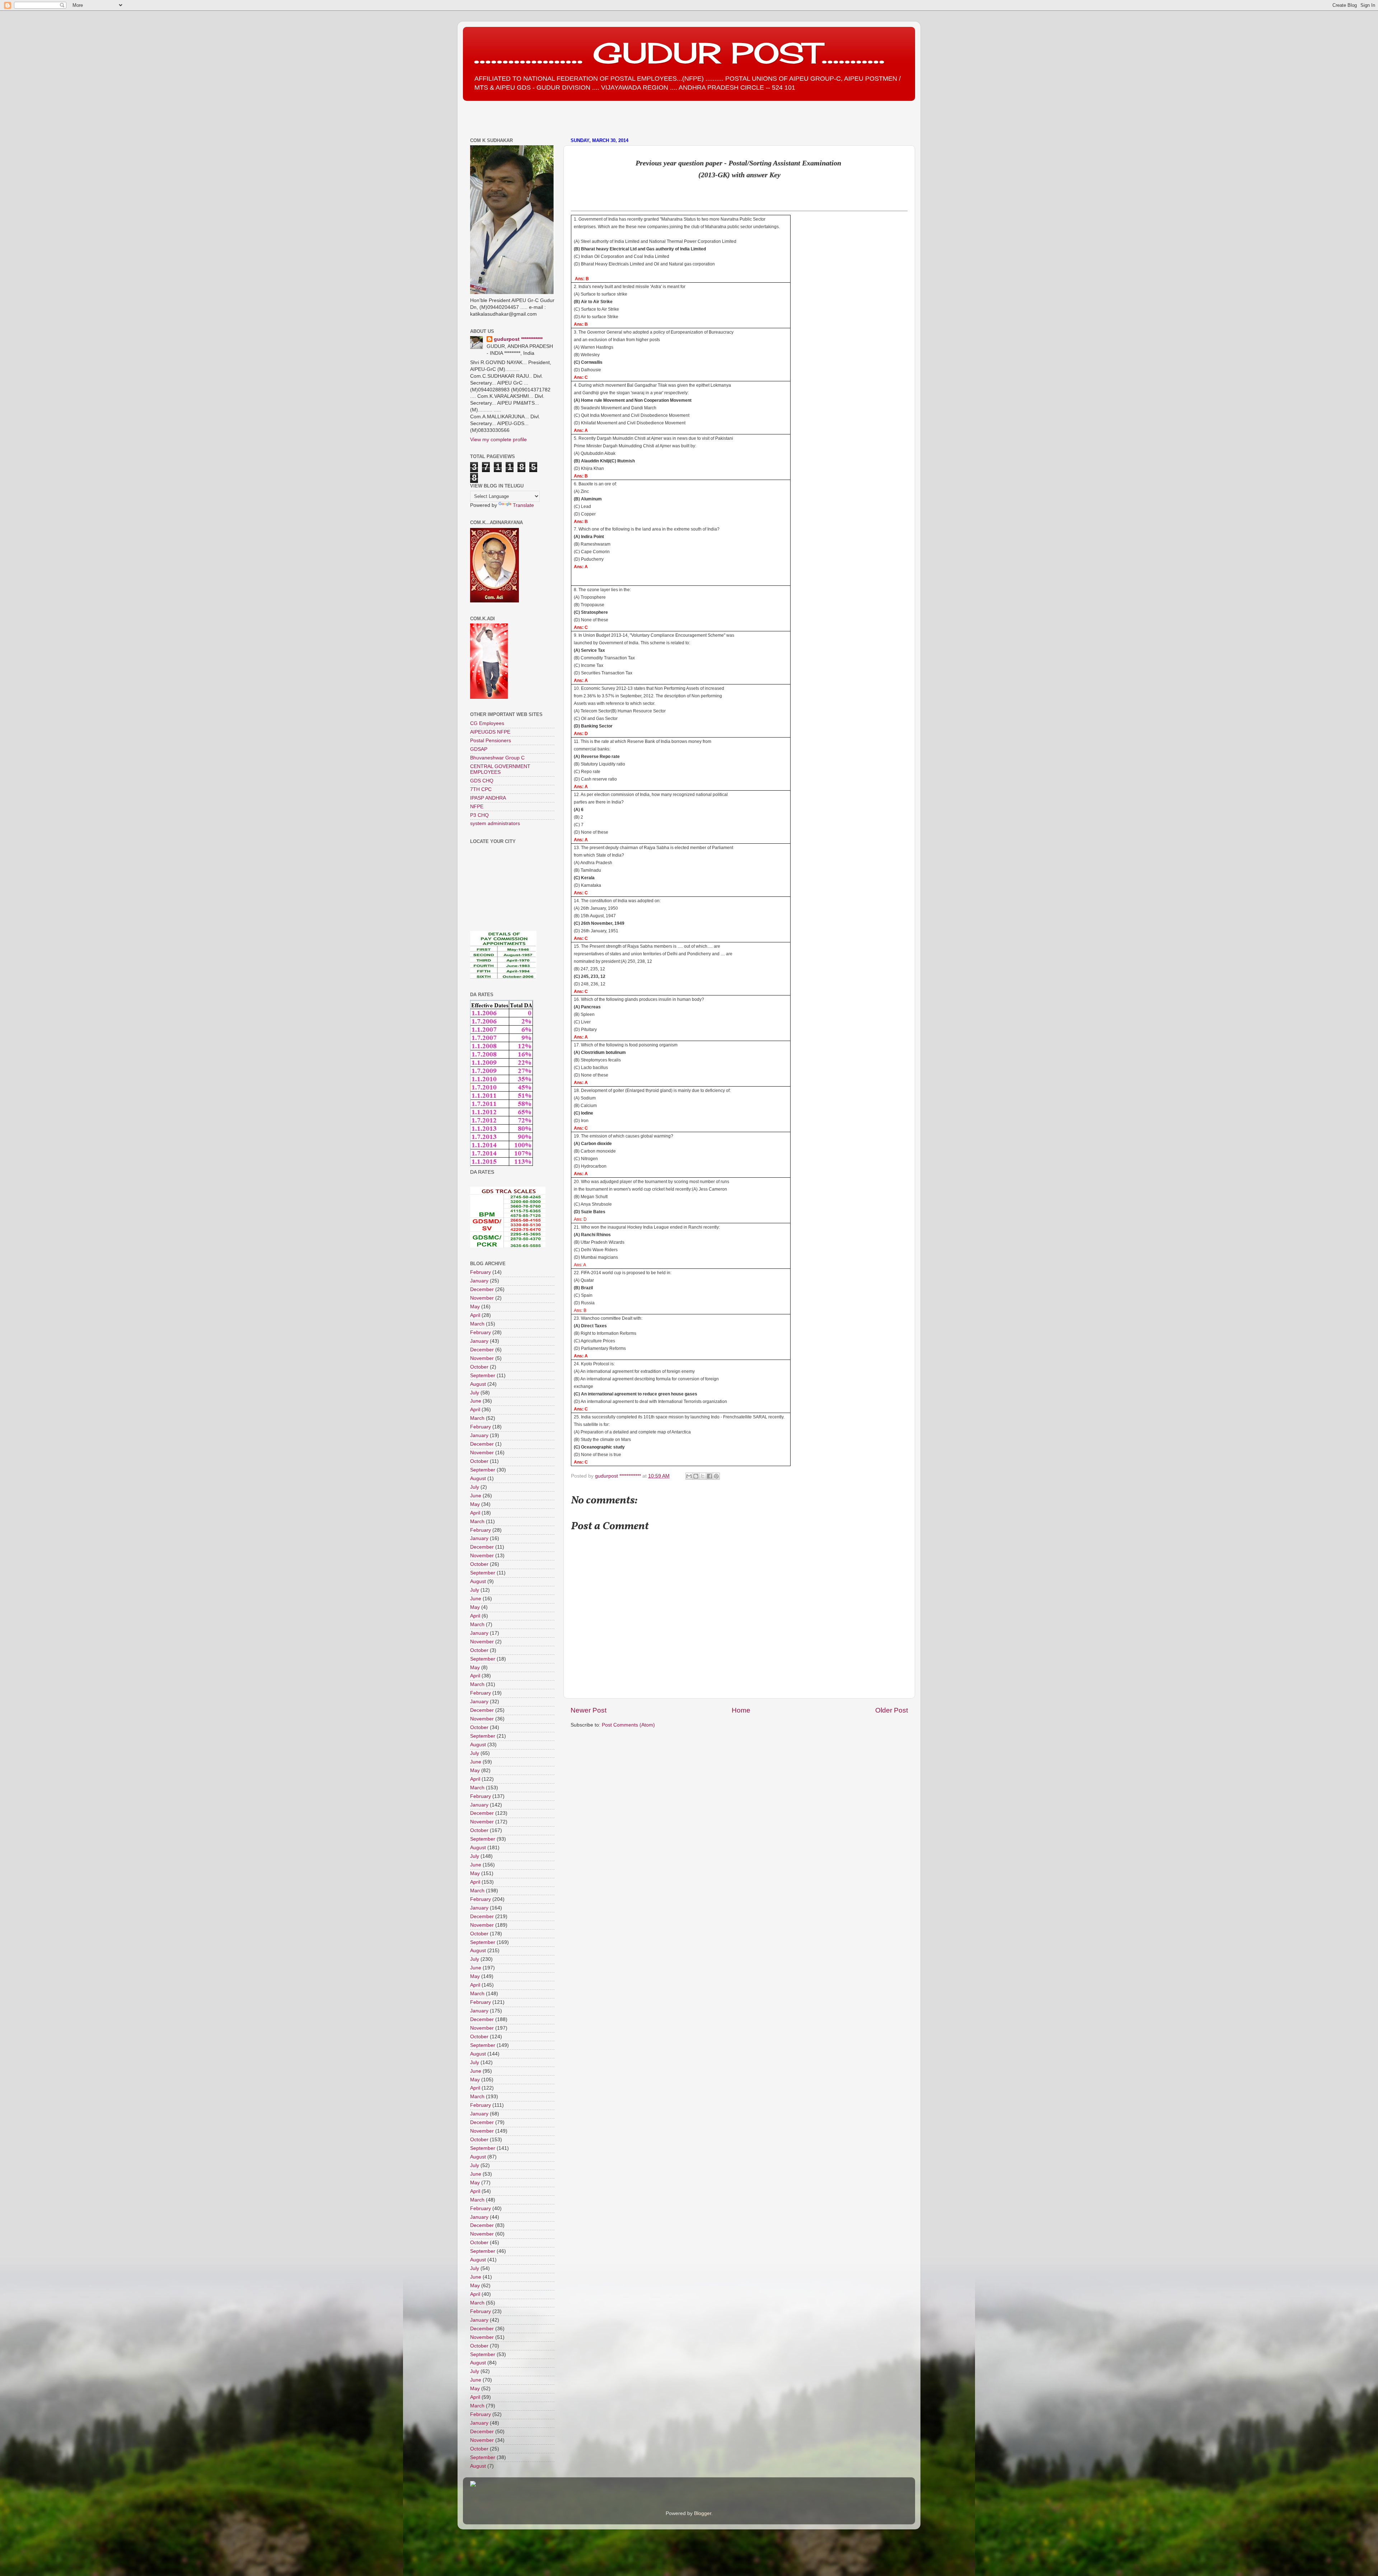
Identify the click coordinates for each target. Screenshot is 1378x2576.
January (479, 1281)
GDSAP (479, 749)
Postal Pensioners (491, 741)
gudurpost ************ (619, 1476)
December (482, 1289)
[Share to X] (703, 1476)
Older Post (892, 1710)
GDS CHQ (482, 781)
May (475, 1307)
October (479, 1367)
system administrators (495, 823)
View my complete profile (498, 440)
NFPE (477, 807)
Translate (523, 505)
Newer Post (589, 1710)
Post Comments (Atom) (628, 1725)
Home (741, 1710)
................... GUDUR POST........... (679, 53)
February (481, 1272)
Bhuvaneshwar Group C (497, 758)
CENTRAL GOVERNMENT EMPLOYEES (500, 769)
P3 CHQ (479, 815)
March (477, 1324)
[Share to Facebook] (709, 1476)
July (475, 1393)
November (482, 1298)
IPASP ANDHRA (488, 798)
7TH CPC (481, 789)
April (475, 1315)
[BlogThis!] (696, 1476)
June (476, 1401)
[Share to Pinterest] (716, 1476)
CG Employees (487, 723)
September (483, 1376)
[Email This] (689, 1476)
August (478, 1384)
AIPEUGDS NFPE (490, 732)
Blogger (703, 2513)
